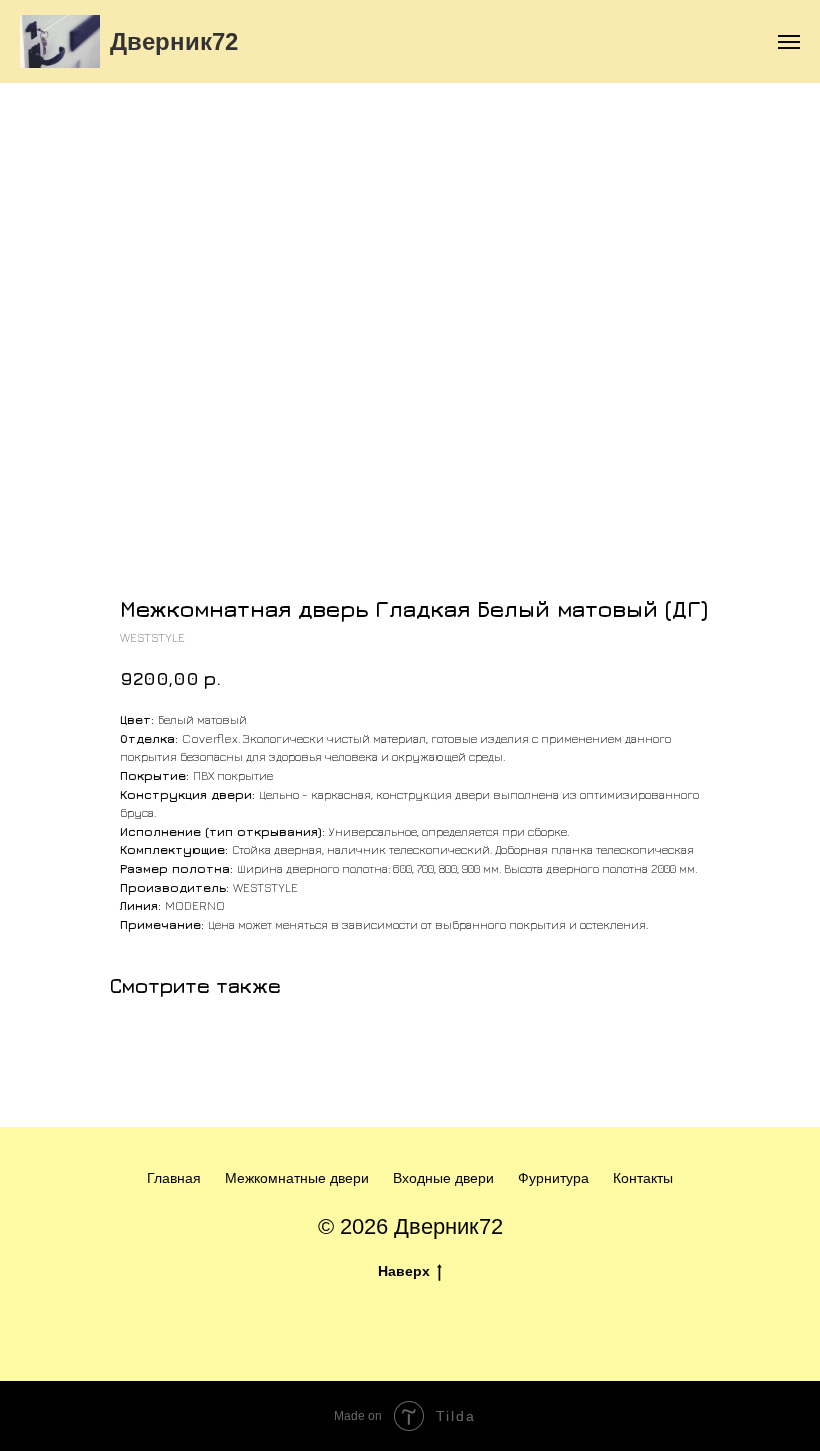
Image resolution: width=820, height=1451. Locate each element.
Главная (174, 1178)
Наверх (404, 1271)
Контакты (643, 1178)
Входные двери (443, 1178)
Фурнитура (553, 1178)
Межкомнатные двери (297, 1178)
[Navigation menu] (789, 42)
